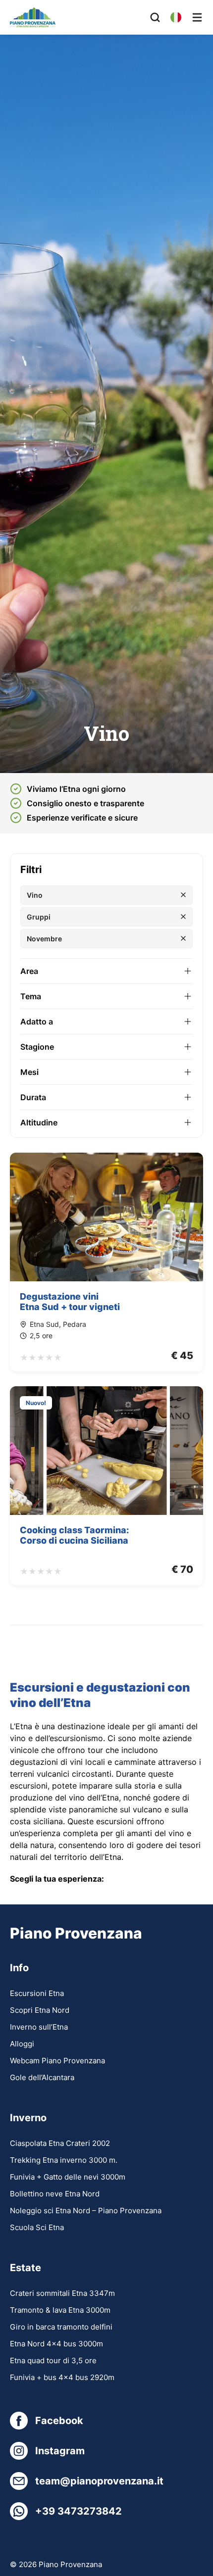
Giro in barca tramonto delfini (61, 2327)
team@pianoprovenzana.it (99, 2481)
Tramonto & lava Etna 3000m (60, 2310)
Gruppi (39, 917)
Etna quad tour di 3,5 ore (53, 2360)
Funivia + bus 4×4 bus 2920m (62, 2377)
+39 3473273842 (79, 2511)
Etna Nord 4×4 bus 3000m (56, 2344)
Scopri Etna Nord (40, 2010)
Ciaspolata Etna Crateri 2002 (60, 2143)
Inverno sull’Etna (39, 2027)
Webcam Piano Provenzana (57, 2061)
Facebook (59, 2421)
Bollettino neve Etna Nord (55, 2194)
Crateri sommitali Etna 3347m (62, 2293)
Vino (35, 895)
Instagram (60, 2451)
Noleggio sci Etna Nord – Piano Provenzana (86, 2211)
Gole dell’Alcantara (42, 2077)
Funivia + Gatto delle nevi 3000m (68, 2177)
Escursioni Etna (37, 1993)
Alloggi (22, 2044)
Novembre (44, 939)
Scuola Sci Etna (37, 2227)
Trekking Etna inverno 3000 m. (64, 2160)
